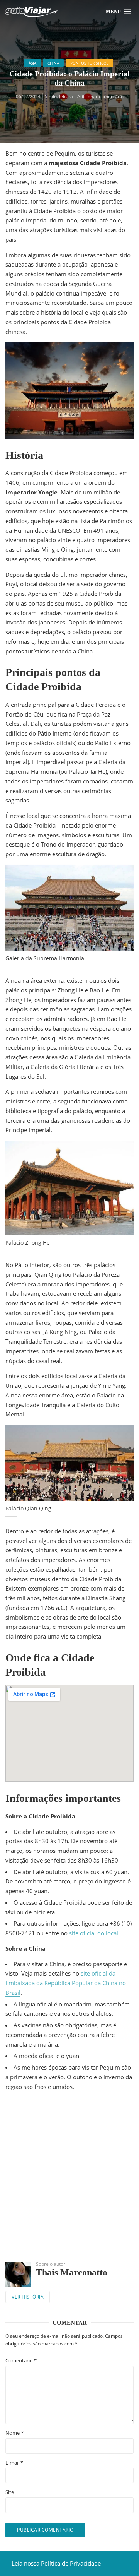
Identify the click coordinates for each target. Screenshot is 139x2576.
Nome (14, 2433)
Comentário (21, 2361)
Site (10, 2492)
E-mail (14, 2463)
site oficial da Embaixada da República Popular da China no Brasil (66, 1983)
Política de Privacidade (71, 2563)
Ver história (28, 2297)
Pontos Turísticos (89, 63)
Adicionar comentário (100, 97)
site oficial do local (94, 1933)
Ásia (32, 63)
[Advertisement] (69, 2170)
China (53, 63)
